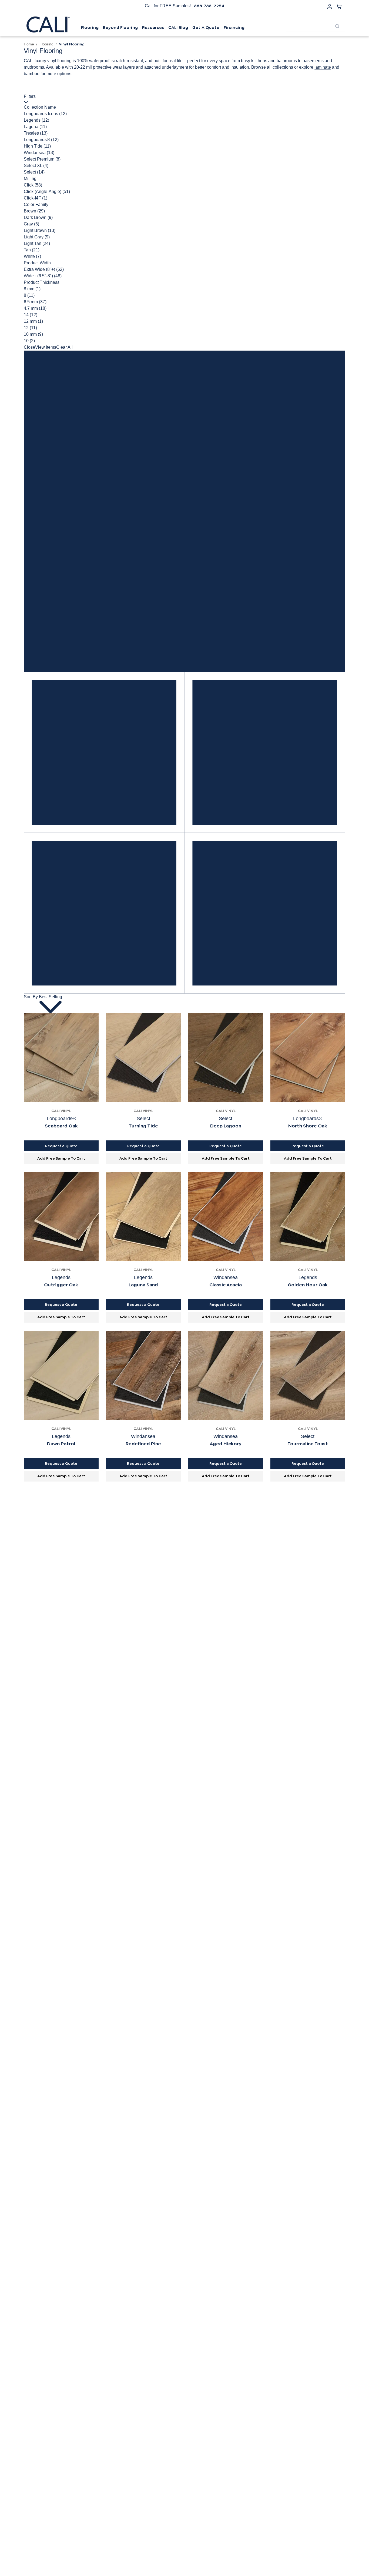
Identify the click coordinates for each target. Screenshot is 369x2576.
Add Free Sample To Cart (61, 1158)
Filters (30, 96)
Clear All (64, 347)
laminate (323, 67)
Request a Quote (61, 1146)
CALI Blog (178, 27)
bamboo (32, 74)
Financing (234, 27)
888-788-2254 (209, 6)
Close (29, 347)
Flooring (46, 44)
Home (29, 44)
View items (46, 347)
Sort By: (31, 997)
